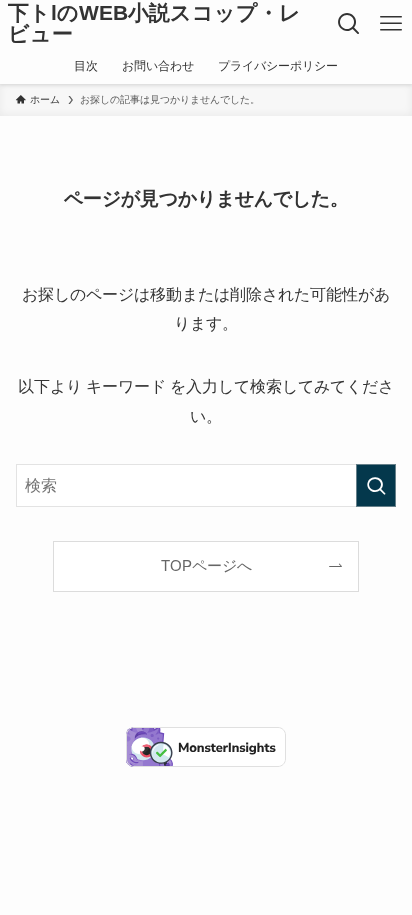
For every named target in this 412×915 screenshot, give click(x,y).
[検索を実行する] (376, 485)
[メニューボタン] (391, 24)
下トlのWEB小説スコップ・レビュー (154, 23)
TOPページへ (206, 566)
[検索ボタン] (349, 24)
